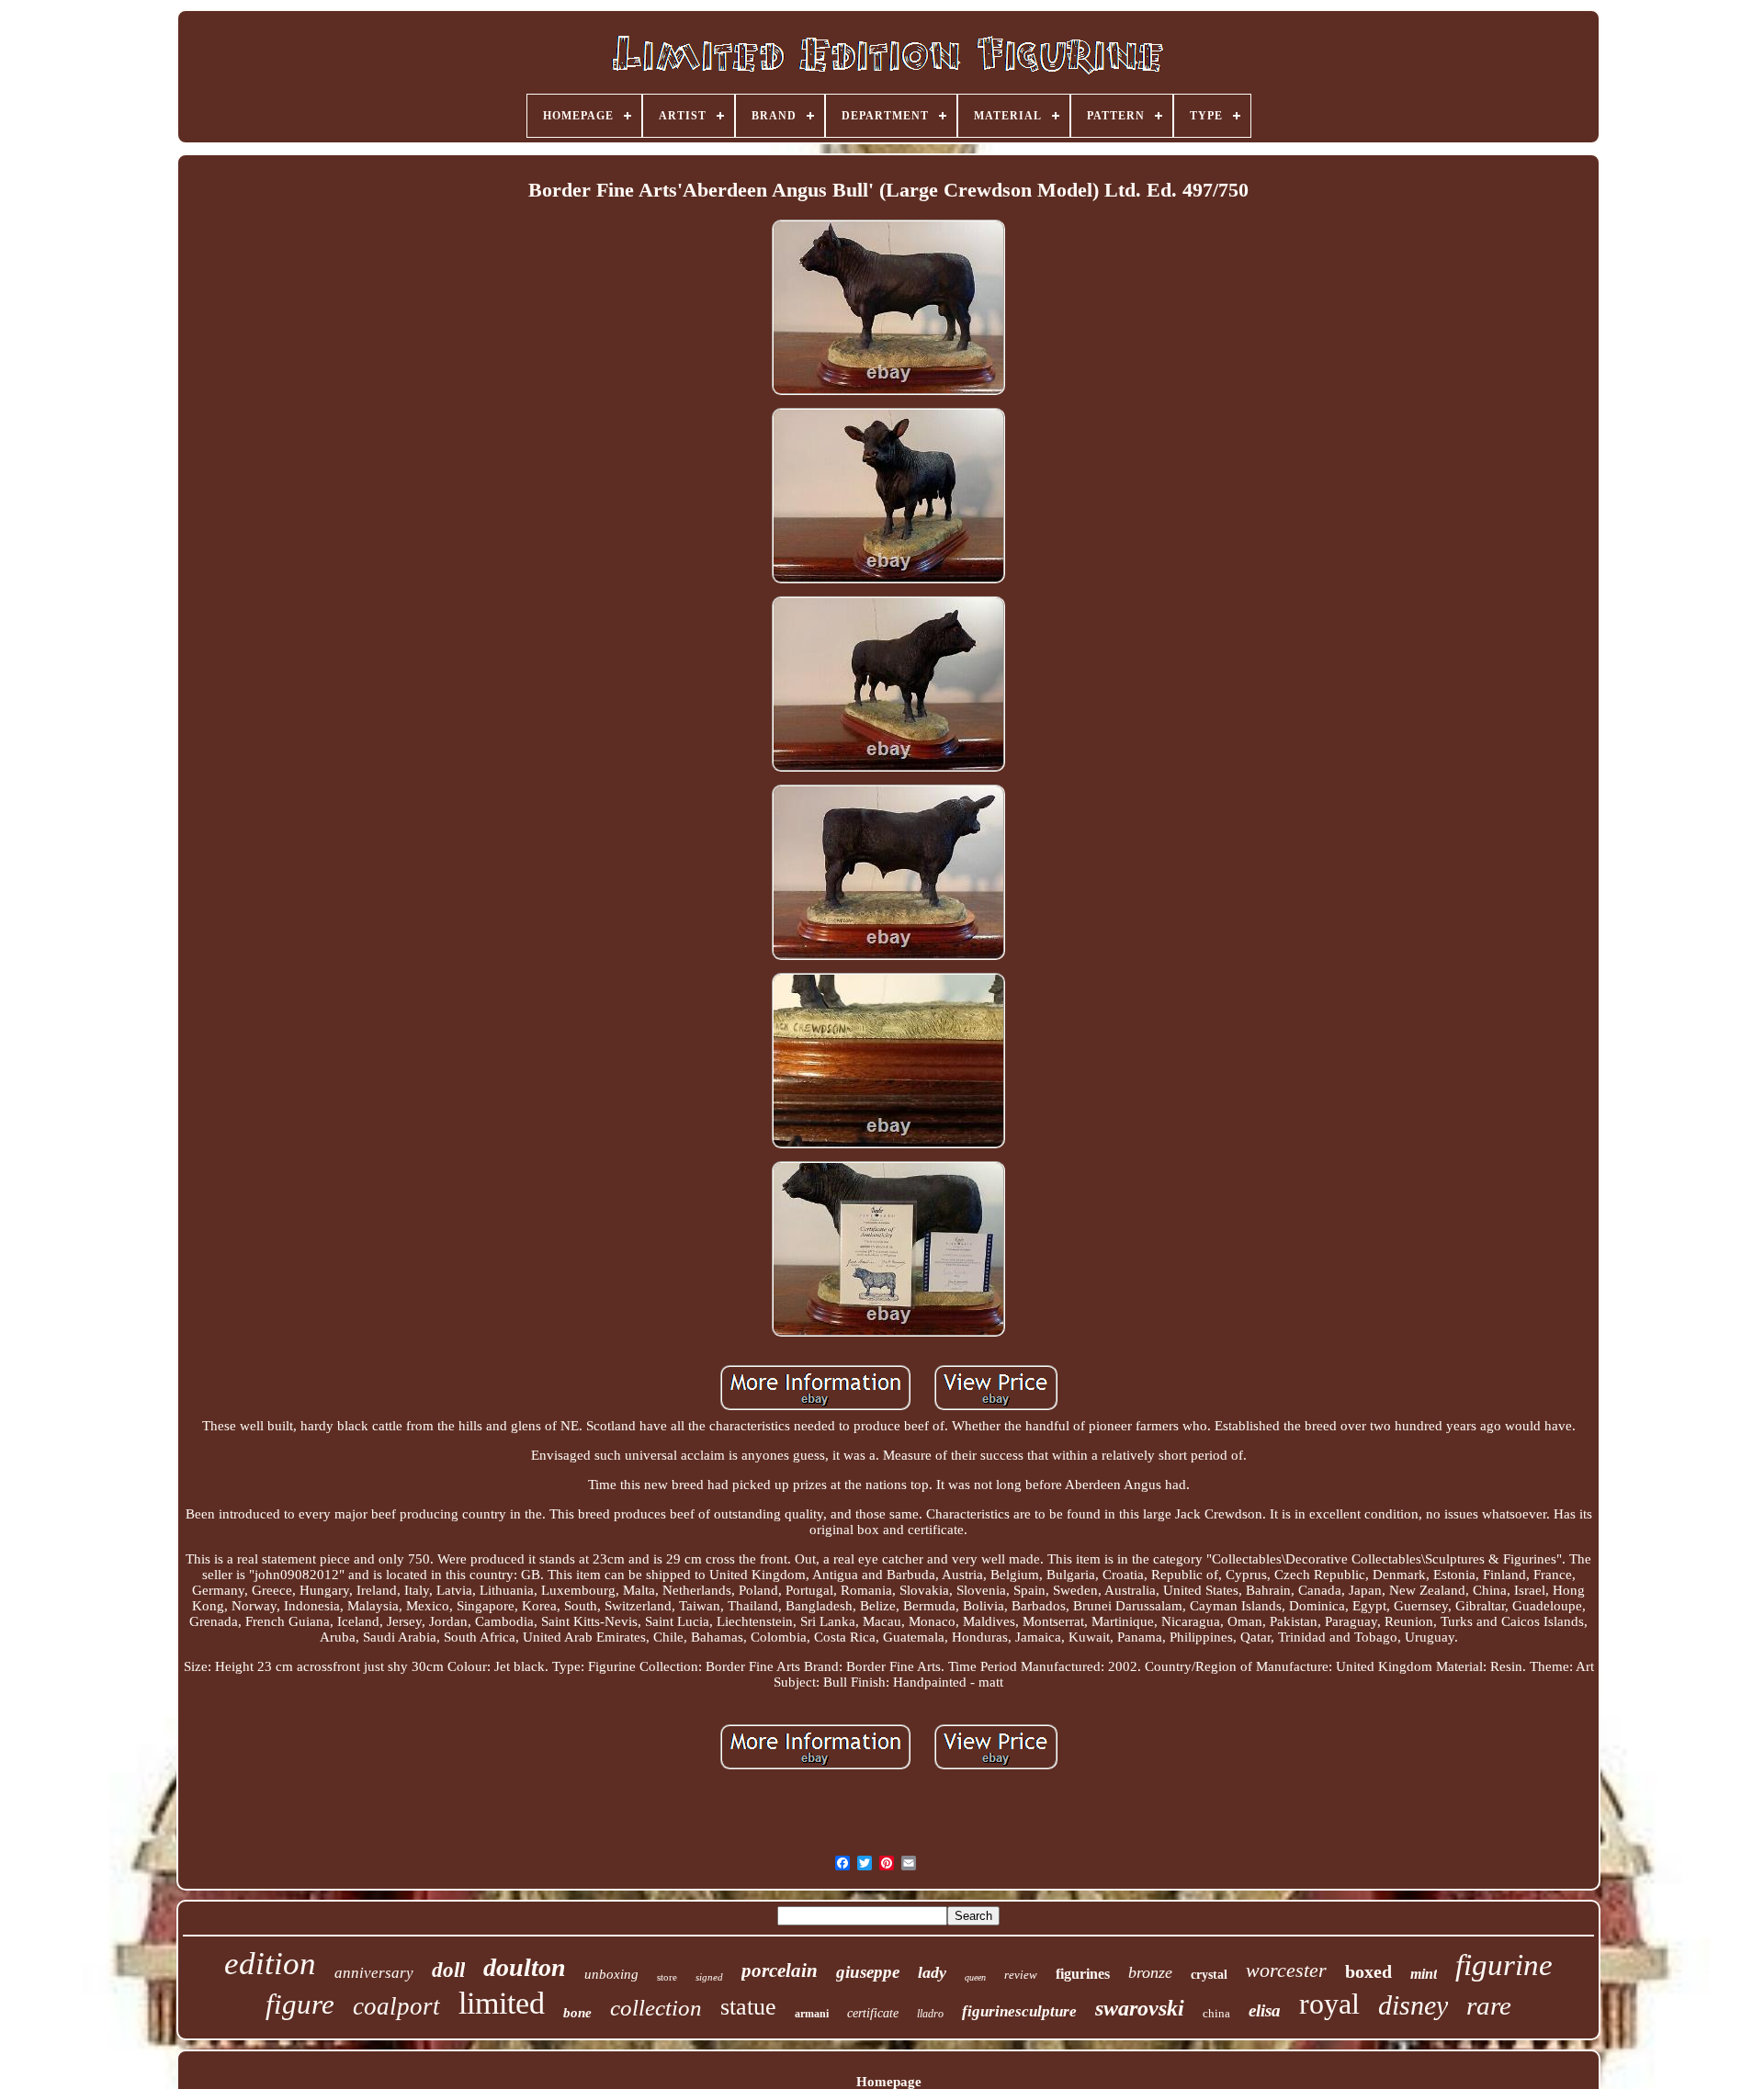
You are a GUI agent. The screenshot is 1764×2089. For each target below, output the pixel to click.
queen (975, 1977)
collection (656, 2008)
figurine (1504, 1965)
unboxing (611, 1974)
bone (577, 2013)
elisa (1265, 2010)
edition (270, 1964)
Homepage (889, 2082)
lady (932, 1972)
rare (1489, 2005)
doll (448, 1970)
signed (709, 1977)
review (1021, 1975)
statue (748, 2007)
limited (502, 2003)
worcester (1286, 1970)
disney (1413, 2005)
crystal (1209, 1975)
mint (1424, 1974)
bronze (1150, 1972)
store (667, 1977)
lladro (930, 2014)
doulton (525, 1967)
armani (812, 2014)
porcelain (780, 1970)
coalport (396, 2006)
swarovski (1140, 2008)
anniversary (374, 1973)
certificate (873, 2013)
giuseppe (868, 1972)
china (1216, 2013)
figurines (1083, 1974)
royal (1329, 2004)
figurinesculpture (1019, 2011)
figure (300, 2004)
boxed (1368, 1971)
